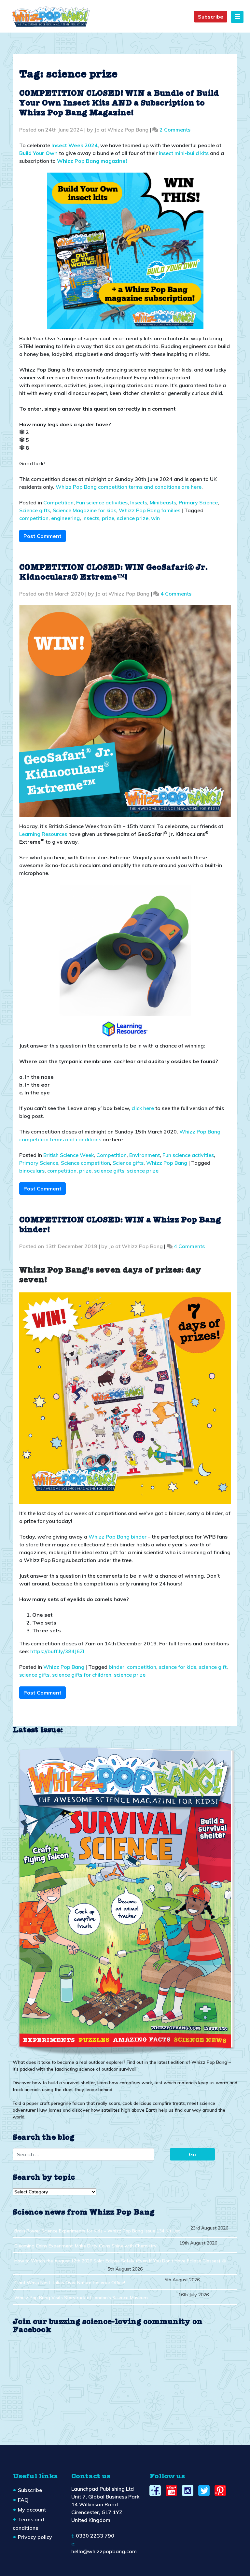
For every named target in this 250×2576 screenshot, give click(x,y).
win (155, 518)
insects (91, 518)
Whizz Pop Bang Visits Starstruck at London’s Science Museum (81, 2298)
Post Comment (42, 536)
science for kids (178, 1667)
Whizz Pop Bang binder (118, 1537)
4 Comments (176, 594)
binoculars (32, 1171)
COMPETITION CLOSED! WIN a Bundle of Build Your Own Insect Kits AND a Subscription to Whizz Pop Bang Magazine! (119, 104)
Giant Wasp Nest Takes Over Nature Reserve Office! (70, 2283)
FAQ (23, 2500)
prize (108, 518)
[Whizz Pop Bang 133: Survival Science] (125, 1900)
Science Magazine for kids (84, 510)
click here (143, 1108)
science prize (133, 518)
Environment (145, 1155)
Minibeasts (163, 502)
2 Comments (175, 130)
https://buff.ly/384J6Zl (57, 1651)
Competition (58, 502)
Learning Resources (43, 834)
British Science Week (69, 1155)
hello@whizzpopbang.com (104, 2551)
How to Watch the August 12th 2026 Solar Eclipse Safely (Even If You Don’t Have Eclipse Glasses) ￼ (120, 2261)
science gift (213, 1667)
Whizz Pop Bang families (150, 510)
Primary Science (198, 502)
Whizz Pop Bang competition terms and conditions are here (129, 487)
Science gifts (35, 510)
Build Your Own (38, 153)
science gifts (109, 1171)
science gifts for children (82, 1675)
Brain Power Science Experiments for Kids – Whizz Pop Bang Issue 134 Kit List (97, 2231)
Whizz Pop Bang (167, 1163)
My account (32, 2510)
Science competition (85, 1163)
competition (34, 518)
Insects (139, 502)
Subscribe (211, 17)
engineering (65, 518)
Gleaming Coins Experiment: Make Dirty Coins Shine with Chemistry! (86, 2246)
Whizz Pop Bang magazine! (92, 161)
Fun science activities (102, 502)
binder (117, 1667)
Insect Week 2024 (75, 145)
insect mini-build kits (184, 153)
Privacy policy (35, 2537)
